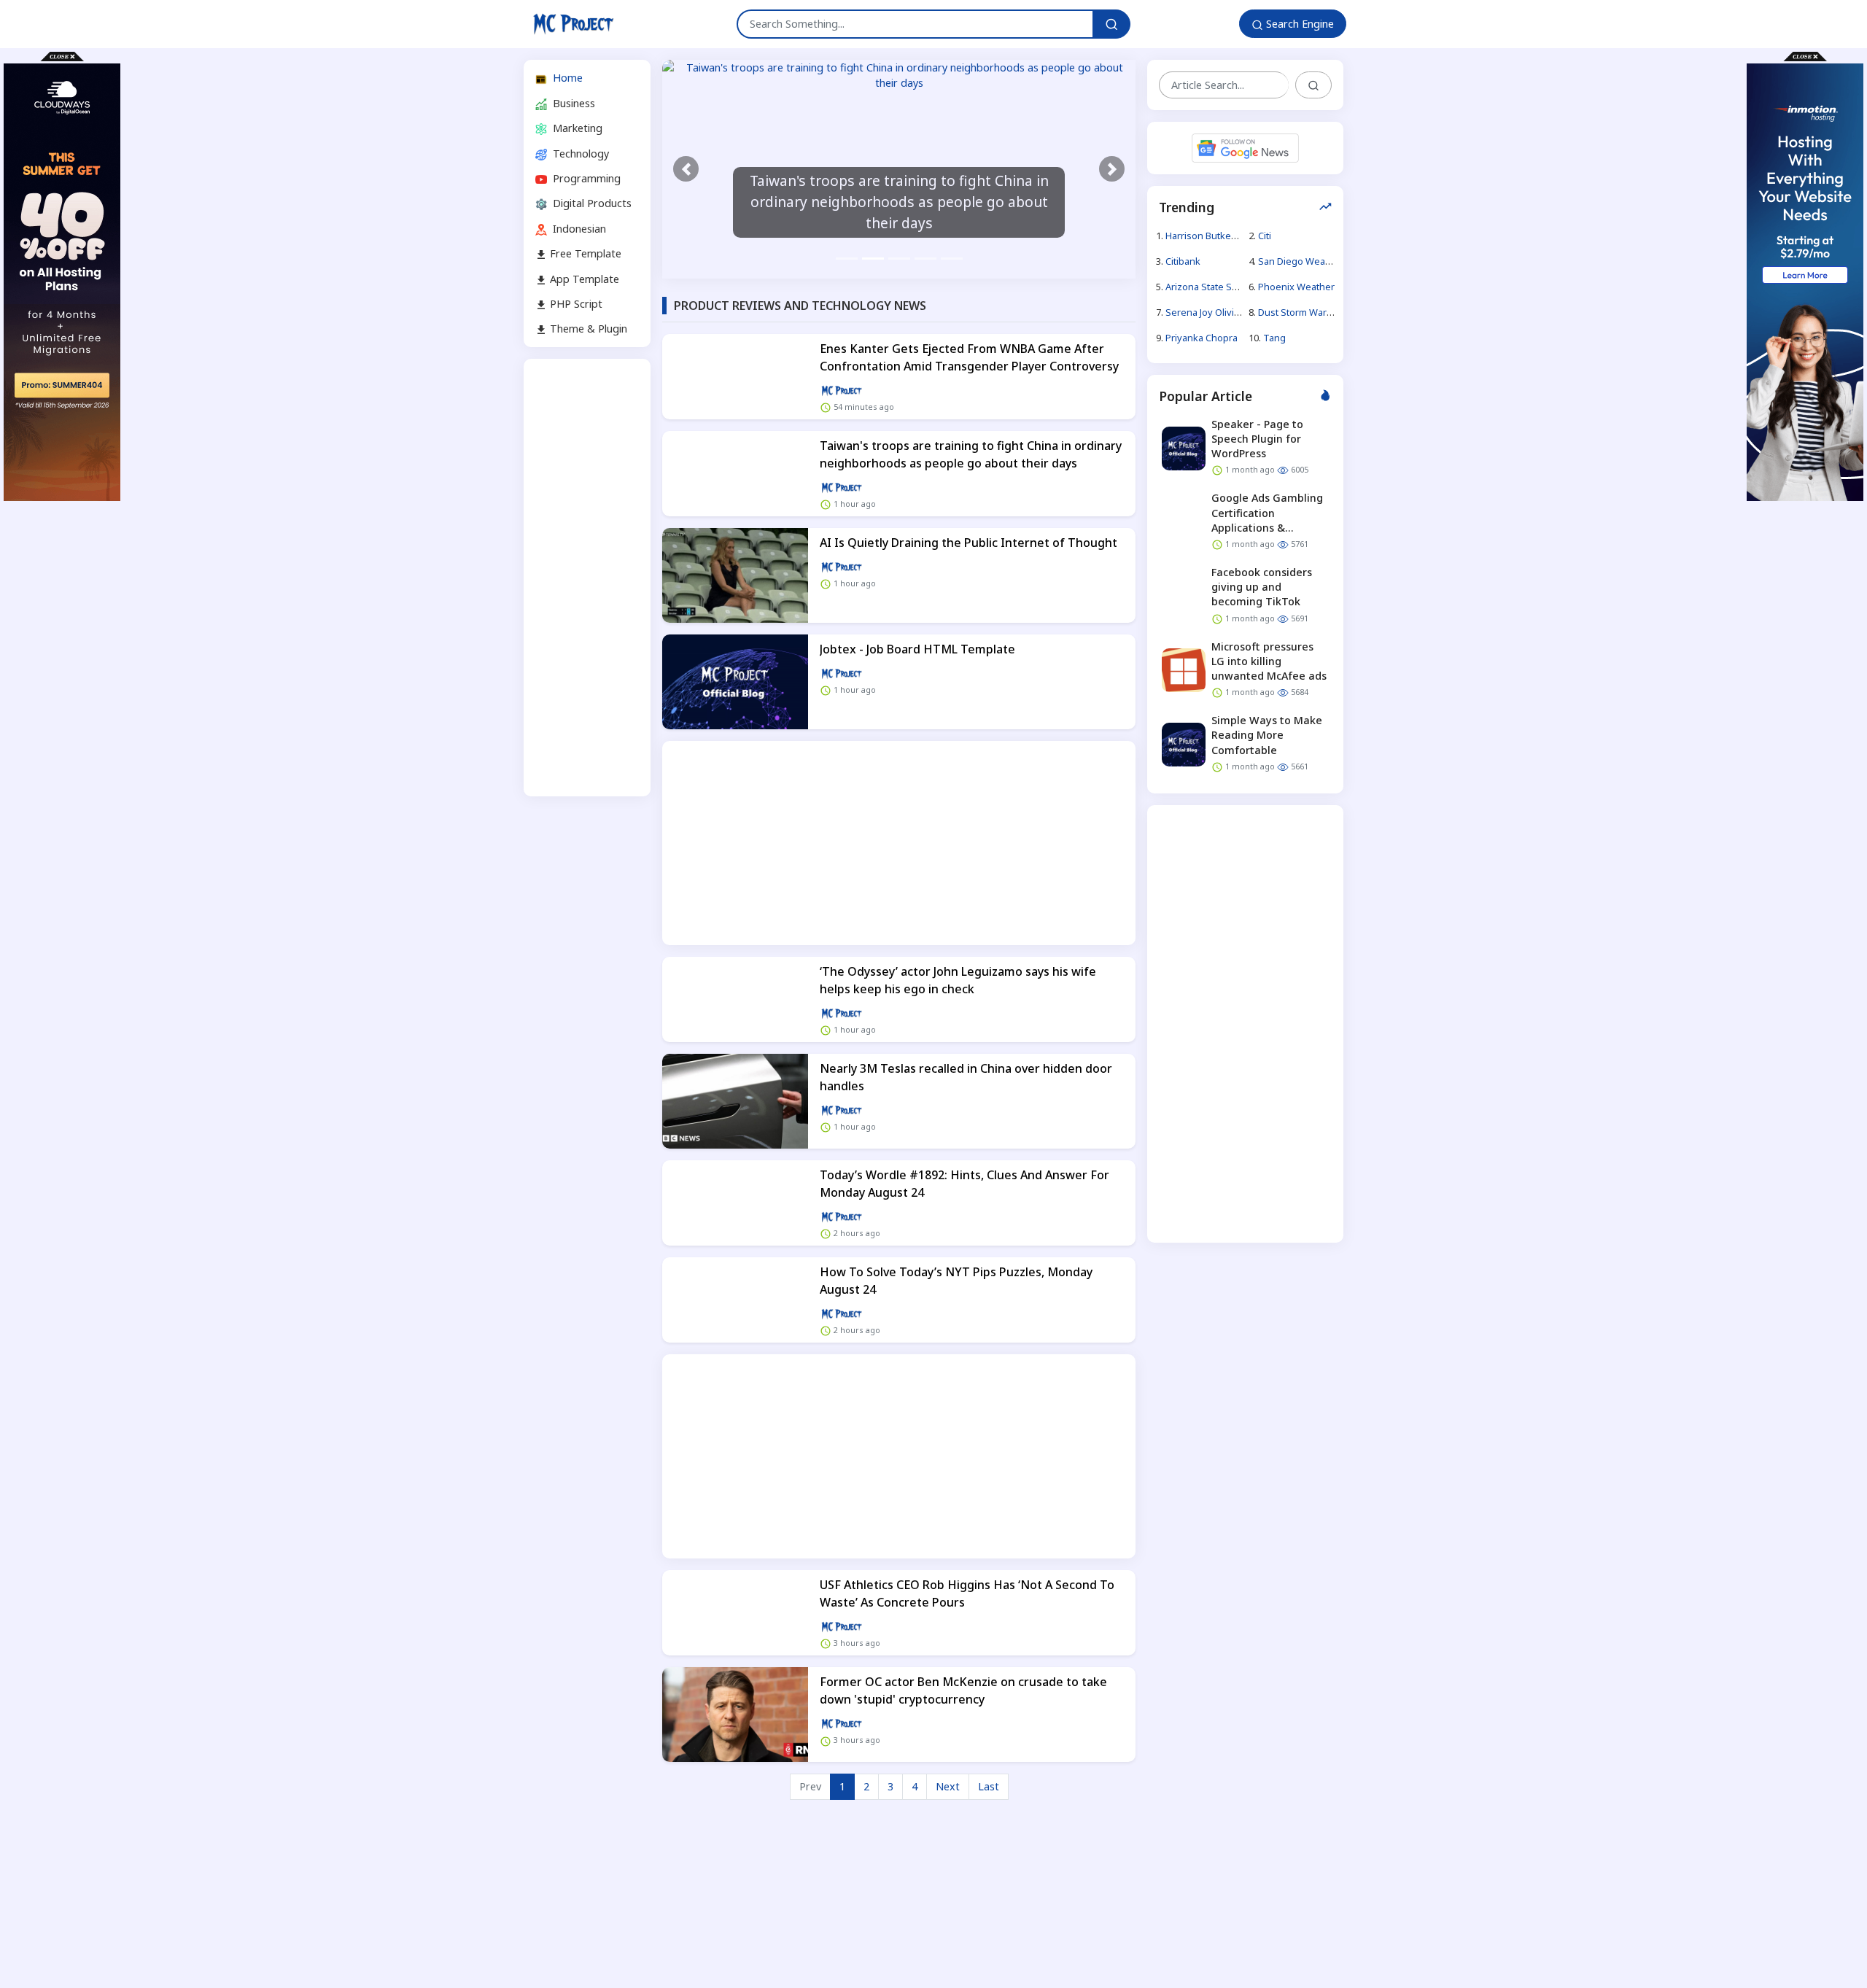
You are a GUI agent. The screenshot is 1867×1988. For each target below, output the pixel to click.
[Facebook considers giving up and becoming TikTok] (1184, 596)
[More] (842, 390)
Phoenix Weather (1296, 287)
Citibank (1183, 260)
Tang (1274, 338)
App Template (583, 278)
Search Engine (1299, 24)
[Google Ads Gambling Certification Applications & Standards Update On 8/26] (1184, 522)
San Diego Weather (1301, 260)
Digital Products (591, 203)
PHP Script (575, 304)
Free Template (584, 253)
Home (566, 78)
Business (572, 102)
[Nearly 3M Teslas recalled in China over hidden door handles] (735, 1101)
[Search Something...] (1111, 24)
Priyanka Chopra (1202, 338)
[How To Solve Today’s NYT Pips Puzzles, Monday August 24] (735, 1300)
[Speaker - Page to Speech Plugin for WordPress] (1184, 448)
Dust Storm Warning (1302, 312)
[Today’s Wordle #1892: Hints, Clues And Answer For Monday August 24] (735, 1203)
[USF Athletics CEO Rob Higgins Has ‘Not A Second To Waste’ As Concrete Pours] (735, 1613)
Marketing (576, 128)
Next (948, 1786)
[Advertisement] (587, 578)
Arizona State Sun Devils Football (1237, 287)
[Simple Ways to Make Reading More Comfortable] (1184, 745)
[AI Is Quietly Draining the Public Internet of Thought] (735, 575)
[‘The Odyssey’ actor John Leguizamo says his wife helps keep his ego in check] (735, 999)
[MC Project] (573, 24)
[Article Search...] (1313, 85)
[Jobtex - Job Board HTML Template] (735, 682)
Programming (585, 178)
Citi (1265, 235)
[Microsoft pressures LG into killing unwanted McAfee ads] (1184, 670)
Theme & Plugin (587, 329)
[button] (686, 169)
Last (989, 1786)
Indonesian (578, 228)
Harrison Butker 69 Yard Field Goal (1239, 235)
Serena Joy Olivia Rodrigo (1221, 312)
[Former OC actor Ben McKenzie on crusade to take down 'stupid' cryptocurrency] (735, 1715)
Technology (579, 153)
